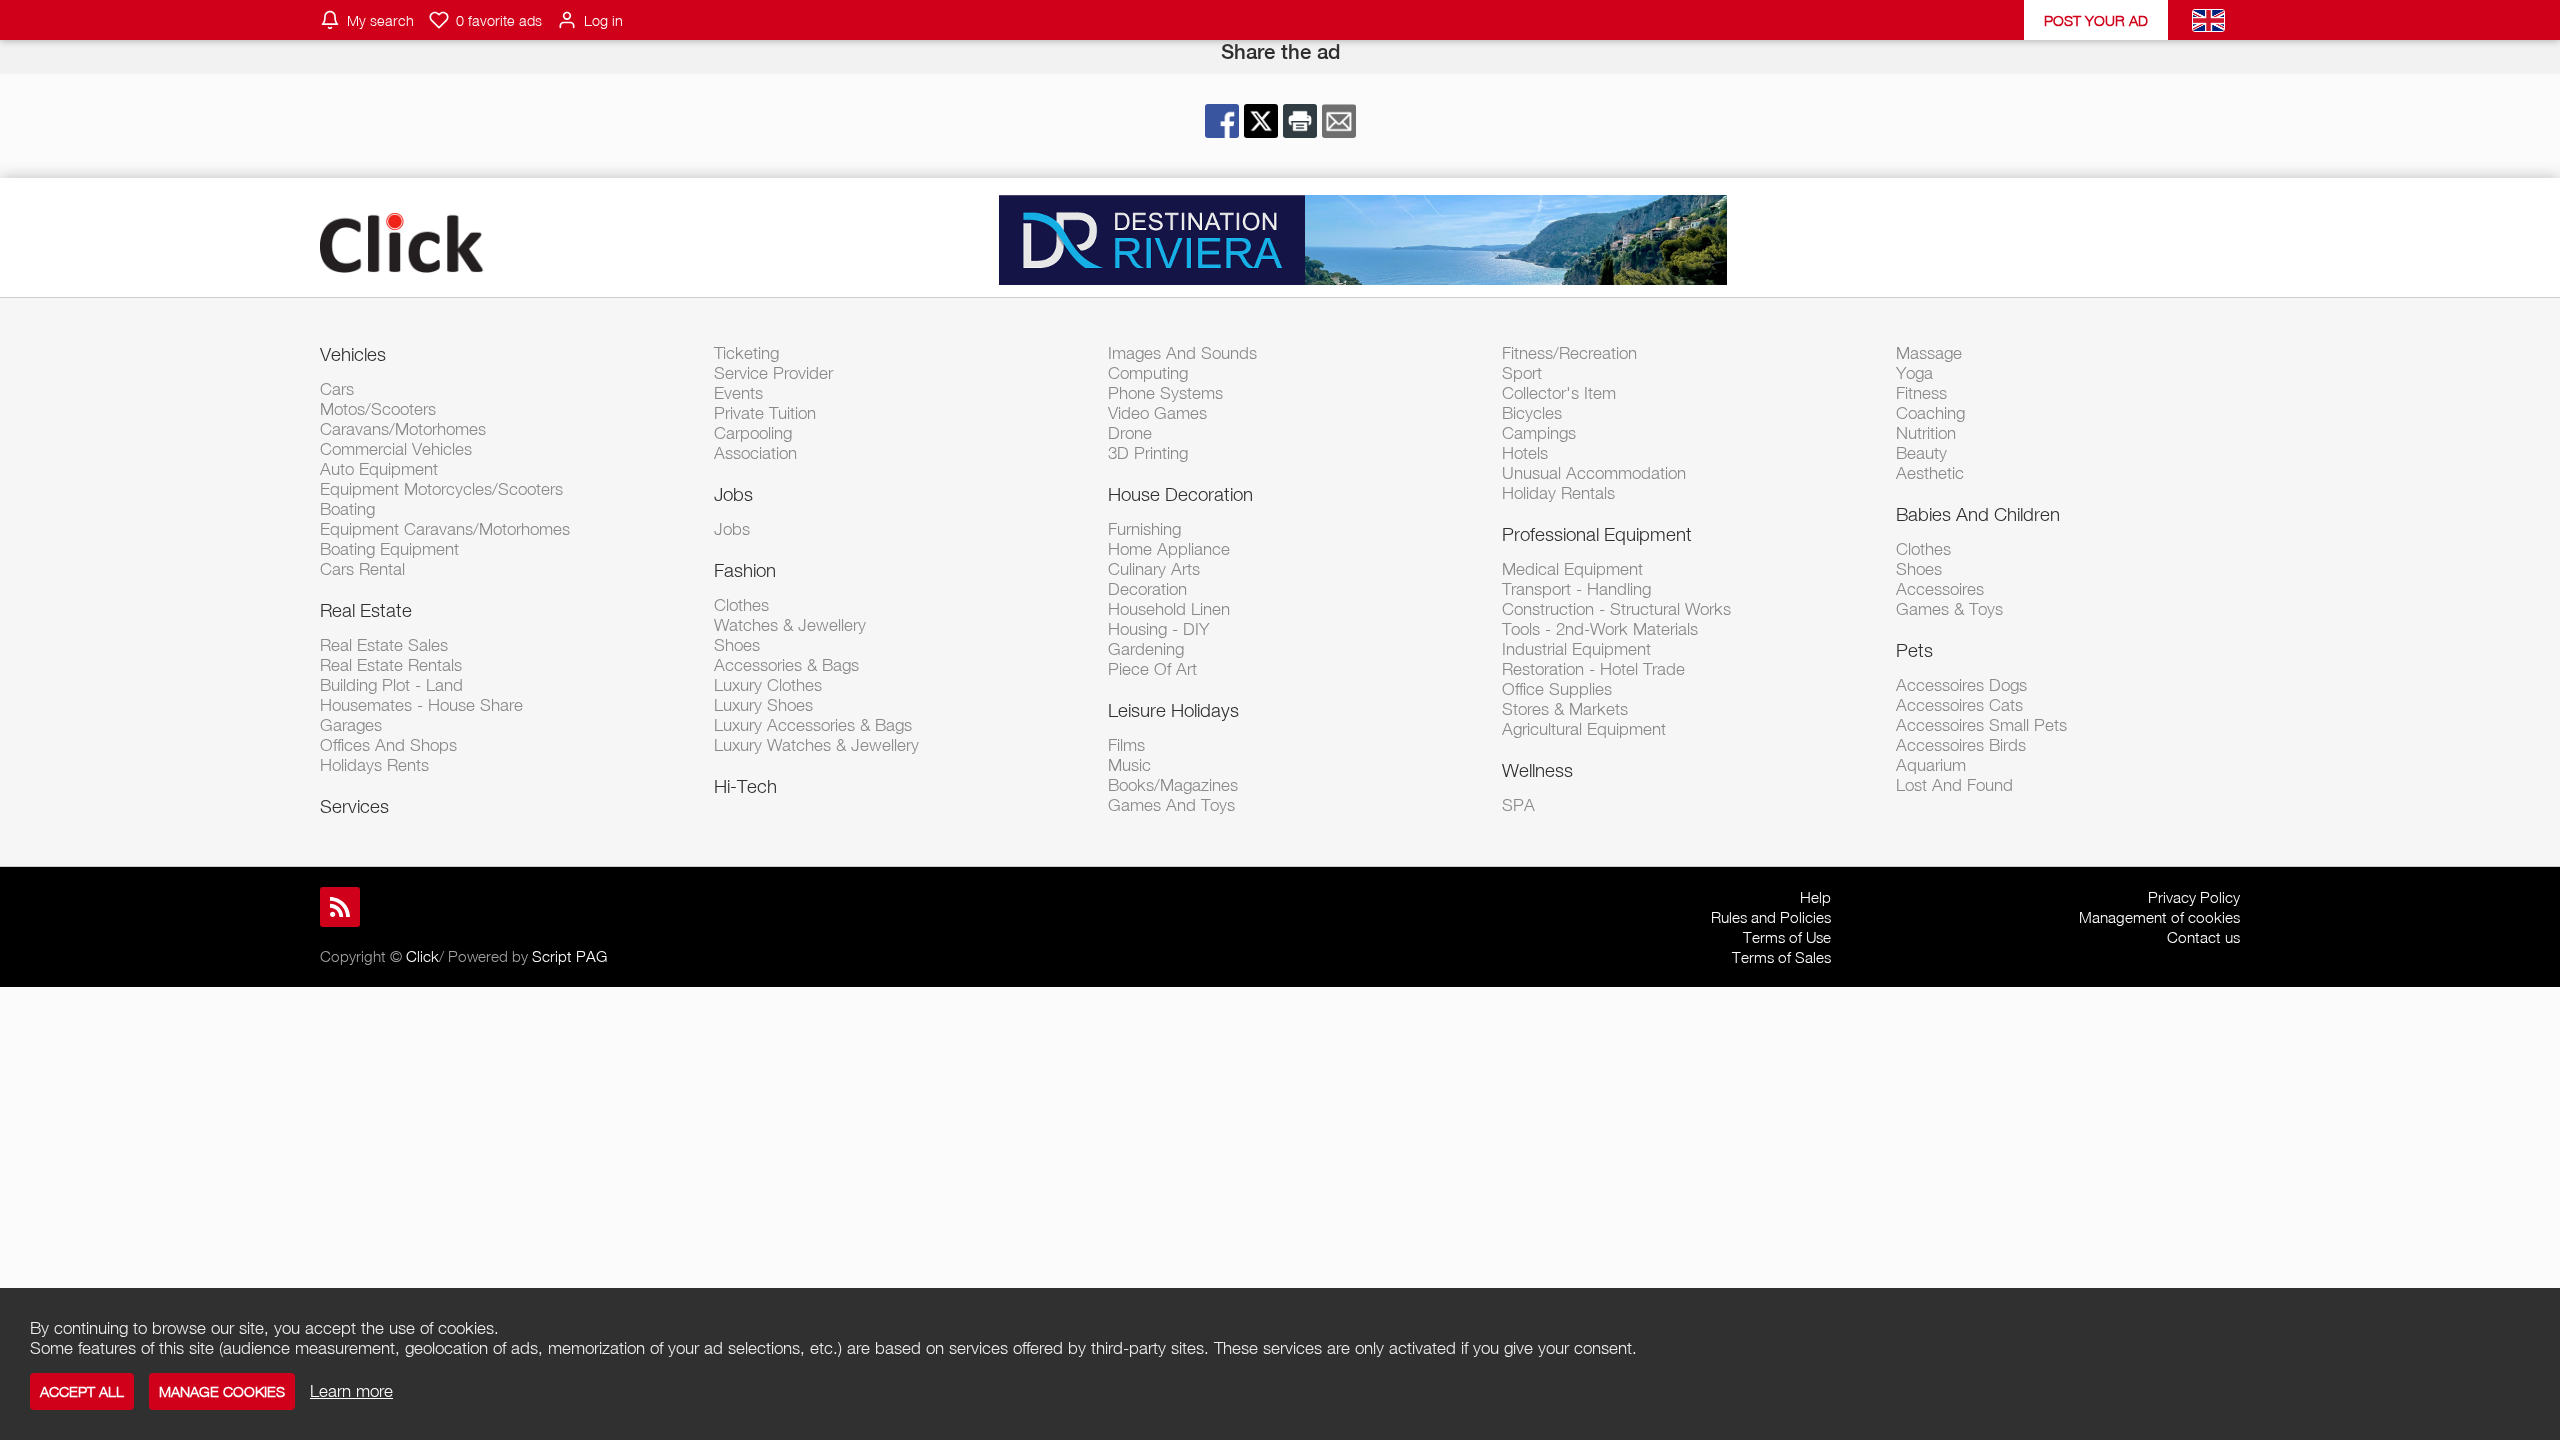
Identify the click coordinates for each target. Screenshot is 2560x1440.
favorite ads (499, 20)
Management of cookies (2159, 917)
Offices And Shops (388, 745)
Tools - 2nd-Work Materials (1600, 629)
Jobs (733, 494)
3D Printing (1148, 453)
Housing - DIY (1158, 629)
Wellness (1537, 770)
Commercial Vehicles (396, 449)
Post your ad (2096, 20)
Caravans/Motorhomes (403, 429)
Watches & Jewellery (790, 625)
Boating (347, 509)
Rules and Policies (1771, 917)
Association (755, 453)
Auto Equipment (379, 469)
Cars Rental (362, 569)
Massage (1929, 353)
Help (1815, 897)
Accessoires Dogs (1961, 685)
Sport (1522, 373)
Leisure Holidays (1173, 710)
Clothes (741, 605)
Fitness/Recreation (1569, 353)
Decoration (1147, 589)
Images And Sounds (1182, 353)
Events (738, 393)
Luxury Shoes (763, 705)
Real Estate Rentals (391, 665)
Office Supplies (1557, 689)
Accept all (82, 1391)
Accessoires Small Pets (1981, 725)
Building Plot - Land (391, 685)
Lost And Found (1954, 785)
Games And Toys (1171, 805)
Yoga (1914, 373)
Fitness (1921, 393)
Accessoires (1940, 589)
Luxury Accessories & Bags (813, 725)
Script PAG (569, 956)
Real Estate (366, 610)
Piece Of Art (1152, 669)
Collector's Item (1559, 393)
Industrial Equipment (1576, 649)
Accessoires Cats (1959, 705)
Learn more (351, 1391)
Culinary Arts (1154, 569)
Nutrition (1926, 433)
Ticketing (746, 353)
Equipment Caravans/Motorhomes (445, 529)
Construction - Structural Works (1616, 609)
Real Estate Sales (384, 645)
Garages (351, 725)
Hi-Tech (745, 786)
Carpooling (753, 433)
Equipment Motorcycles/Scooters (441, 489)
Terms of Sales (1781, 957)
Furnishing (1144, 529)
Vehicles (353, 354)
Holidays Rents (374, 765)
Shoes (737, 645)
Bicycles (1532, 413)
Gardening (1146, 649)
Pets (1914, 650)
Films (1126, 745)
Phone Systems (1165, 393)
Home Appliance (1169, 549)
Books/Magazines (1173, 785)
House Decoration (1180, 494)
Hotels (1525, 453)
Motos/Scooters (378, 409)
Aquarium (1931, 765)
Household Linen (1169, 609)
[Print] (1300, 121)
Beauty (1921, 453)
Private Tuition (765, 413)
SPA (1518, 805)
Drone (1130, 433)
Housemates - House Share (421, 705)
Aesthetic (1930, 473)
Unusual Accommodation (1594, 473)
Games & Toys (1949, 609)
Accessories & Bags (786, 665)
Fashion (745, 570)
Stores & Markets (1565, 709)
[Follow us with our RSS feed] (340, 907)
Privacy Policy (2194, 897)
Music (1129, 765)
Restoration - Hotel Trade (1593, 669)
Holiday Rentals (1558, 493)
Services (354, 806)
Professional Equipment (1597, 534)
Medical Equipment (1572, 569)
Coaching (1930, 413)
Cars (337, 389)
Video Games (1157, 413)
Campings (1539, 433)
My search (380, 20)
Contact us (2203, 937)
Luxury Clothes (768, 685)
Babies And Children (1978, 514)
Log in (603, 20)
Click (422, 956)
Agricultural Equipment (1584, 729)
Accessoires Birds (1961, 745)
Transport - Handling (1576, 589)
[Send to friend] (1339, 121)
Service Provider (773, 373)
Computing (1148, 373)
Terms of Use (1787, 937)
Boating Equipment (389, 549)
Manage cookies (222, 1391)
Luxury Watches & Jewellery (816, 745)
